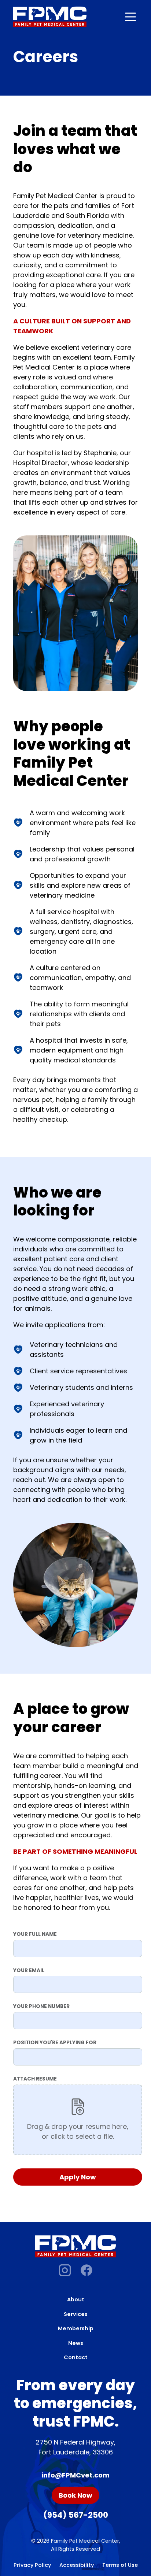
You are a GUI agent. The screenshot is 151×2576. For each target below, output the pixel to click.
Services (76, 2314)
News (76, 2343)
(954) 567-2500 (76, 2515)
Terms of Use (120, 2565)
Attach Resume (35, 2079)
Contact (76, 2357)
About (76, 2300)
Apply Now (78, 2177)
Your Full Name (35, 1934)
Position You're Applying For (55, 2043)
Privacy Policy (32, 2565)
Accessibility (77, 2565)
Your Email (29, 1970)
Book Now (75, 2495)
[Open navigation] (130, 17)
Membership (76, 2328)
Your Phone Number (41, 2006)
